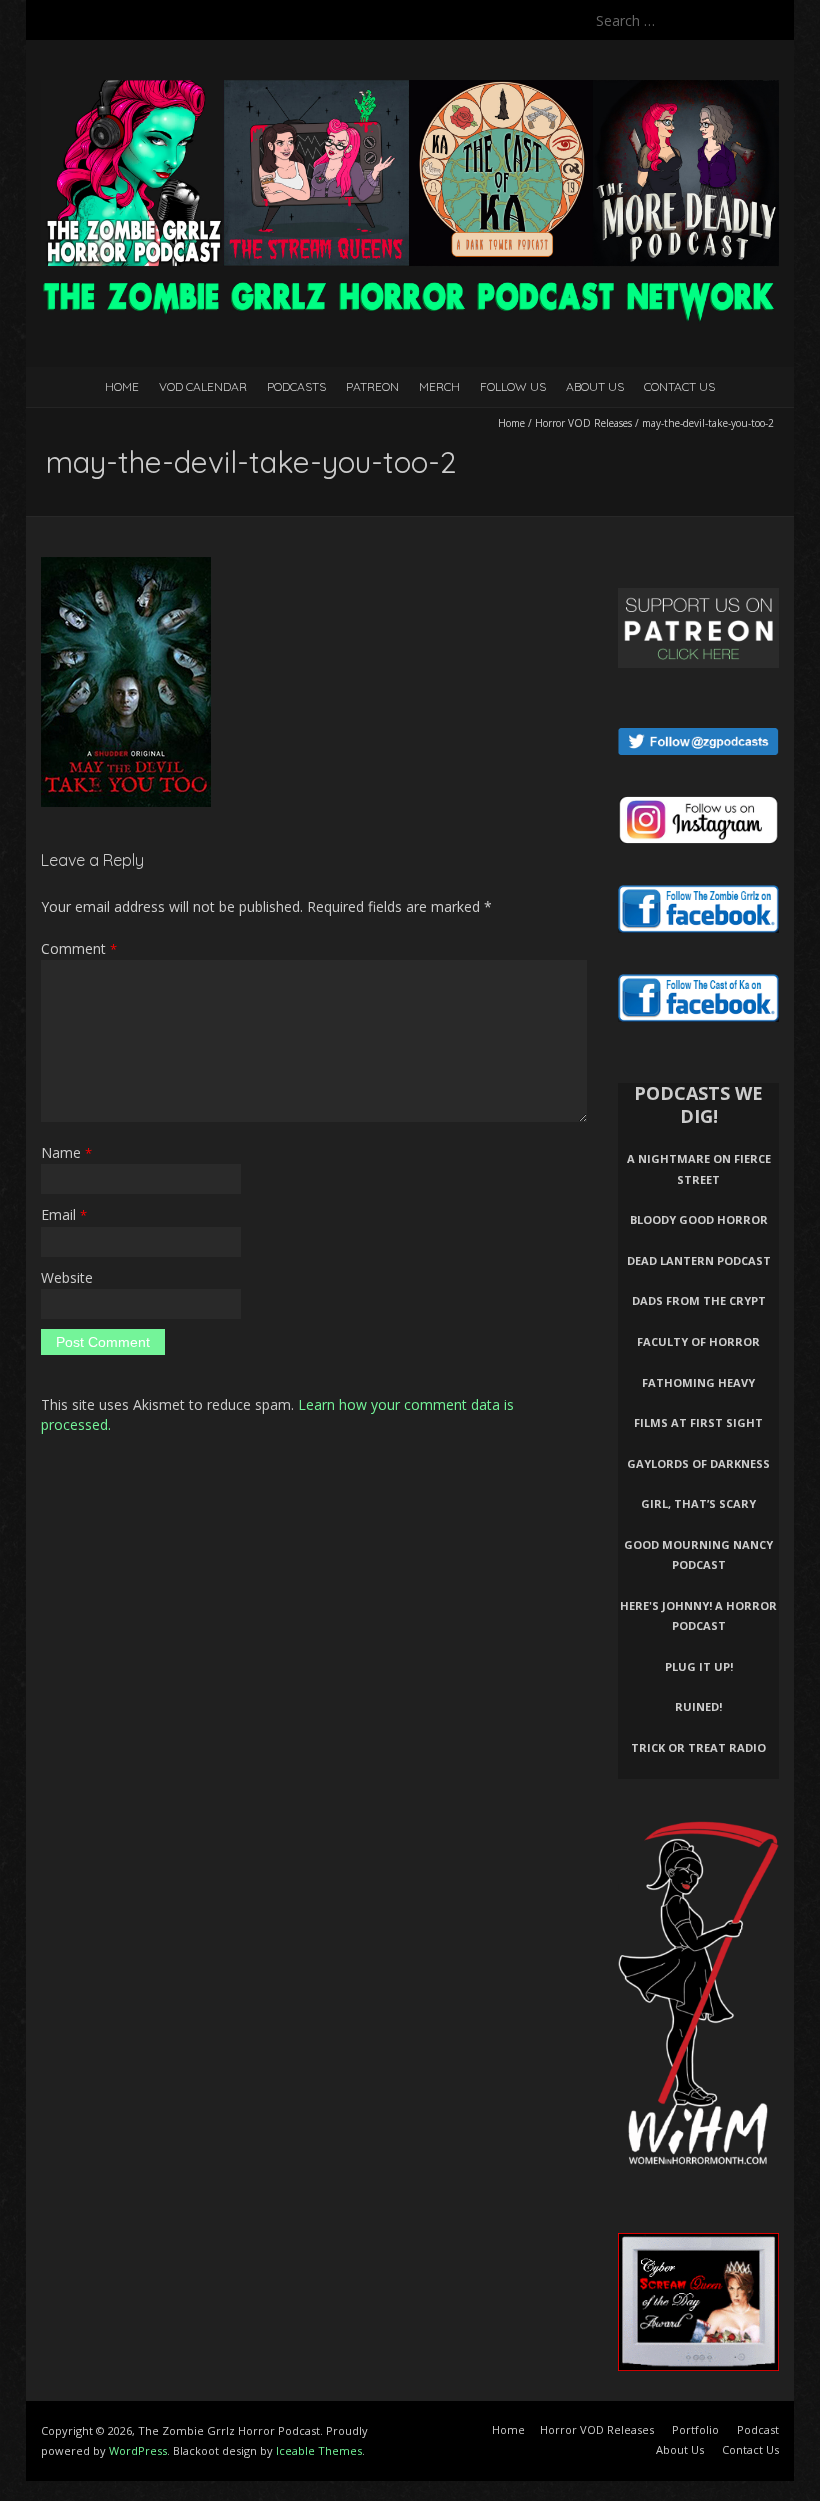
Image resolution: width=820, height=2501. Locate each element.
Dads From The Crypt (699, 1300)
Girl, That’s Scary (698, 1503)
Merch (439, 386)
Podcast (758, 2429)
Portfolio (695, 2429)
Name (66, 1152)
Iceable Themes (319, 2450)
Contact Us (679, 386)
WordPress (138, 2450)
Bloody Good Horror (699, 1219)
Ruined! (698, 1706)
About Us (595, 386)
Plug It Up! (699, 1666)
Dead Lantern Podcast (699, 1260)
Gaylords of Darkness (698, 1463)
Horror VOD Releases (583, 423)
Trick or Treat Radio (698, 1747)
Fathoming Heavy (698, 1382)
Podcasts (296, 386)
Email (64, 1214)
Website (67, 1277)
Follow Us (513, 386)
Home (122, 386)
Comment (79, 948)
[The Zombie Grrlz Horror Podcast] (410, 89)
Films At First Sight (698, 1422)
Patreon (372, 386)
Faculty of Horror (698, 1341)
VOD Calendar (203, 386)
